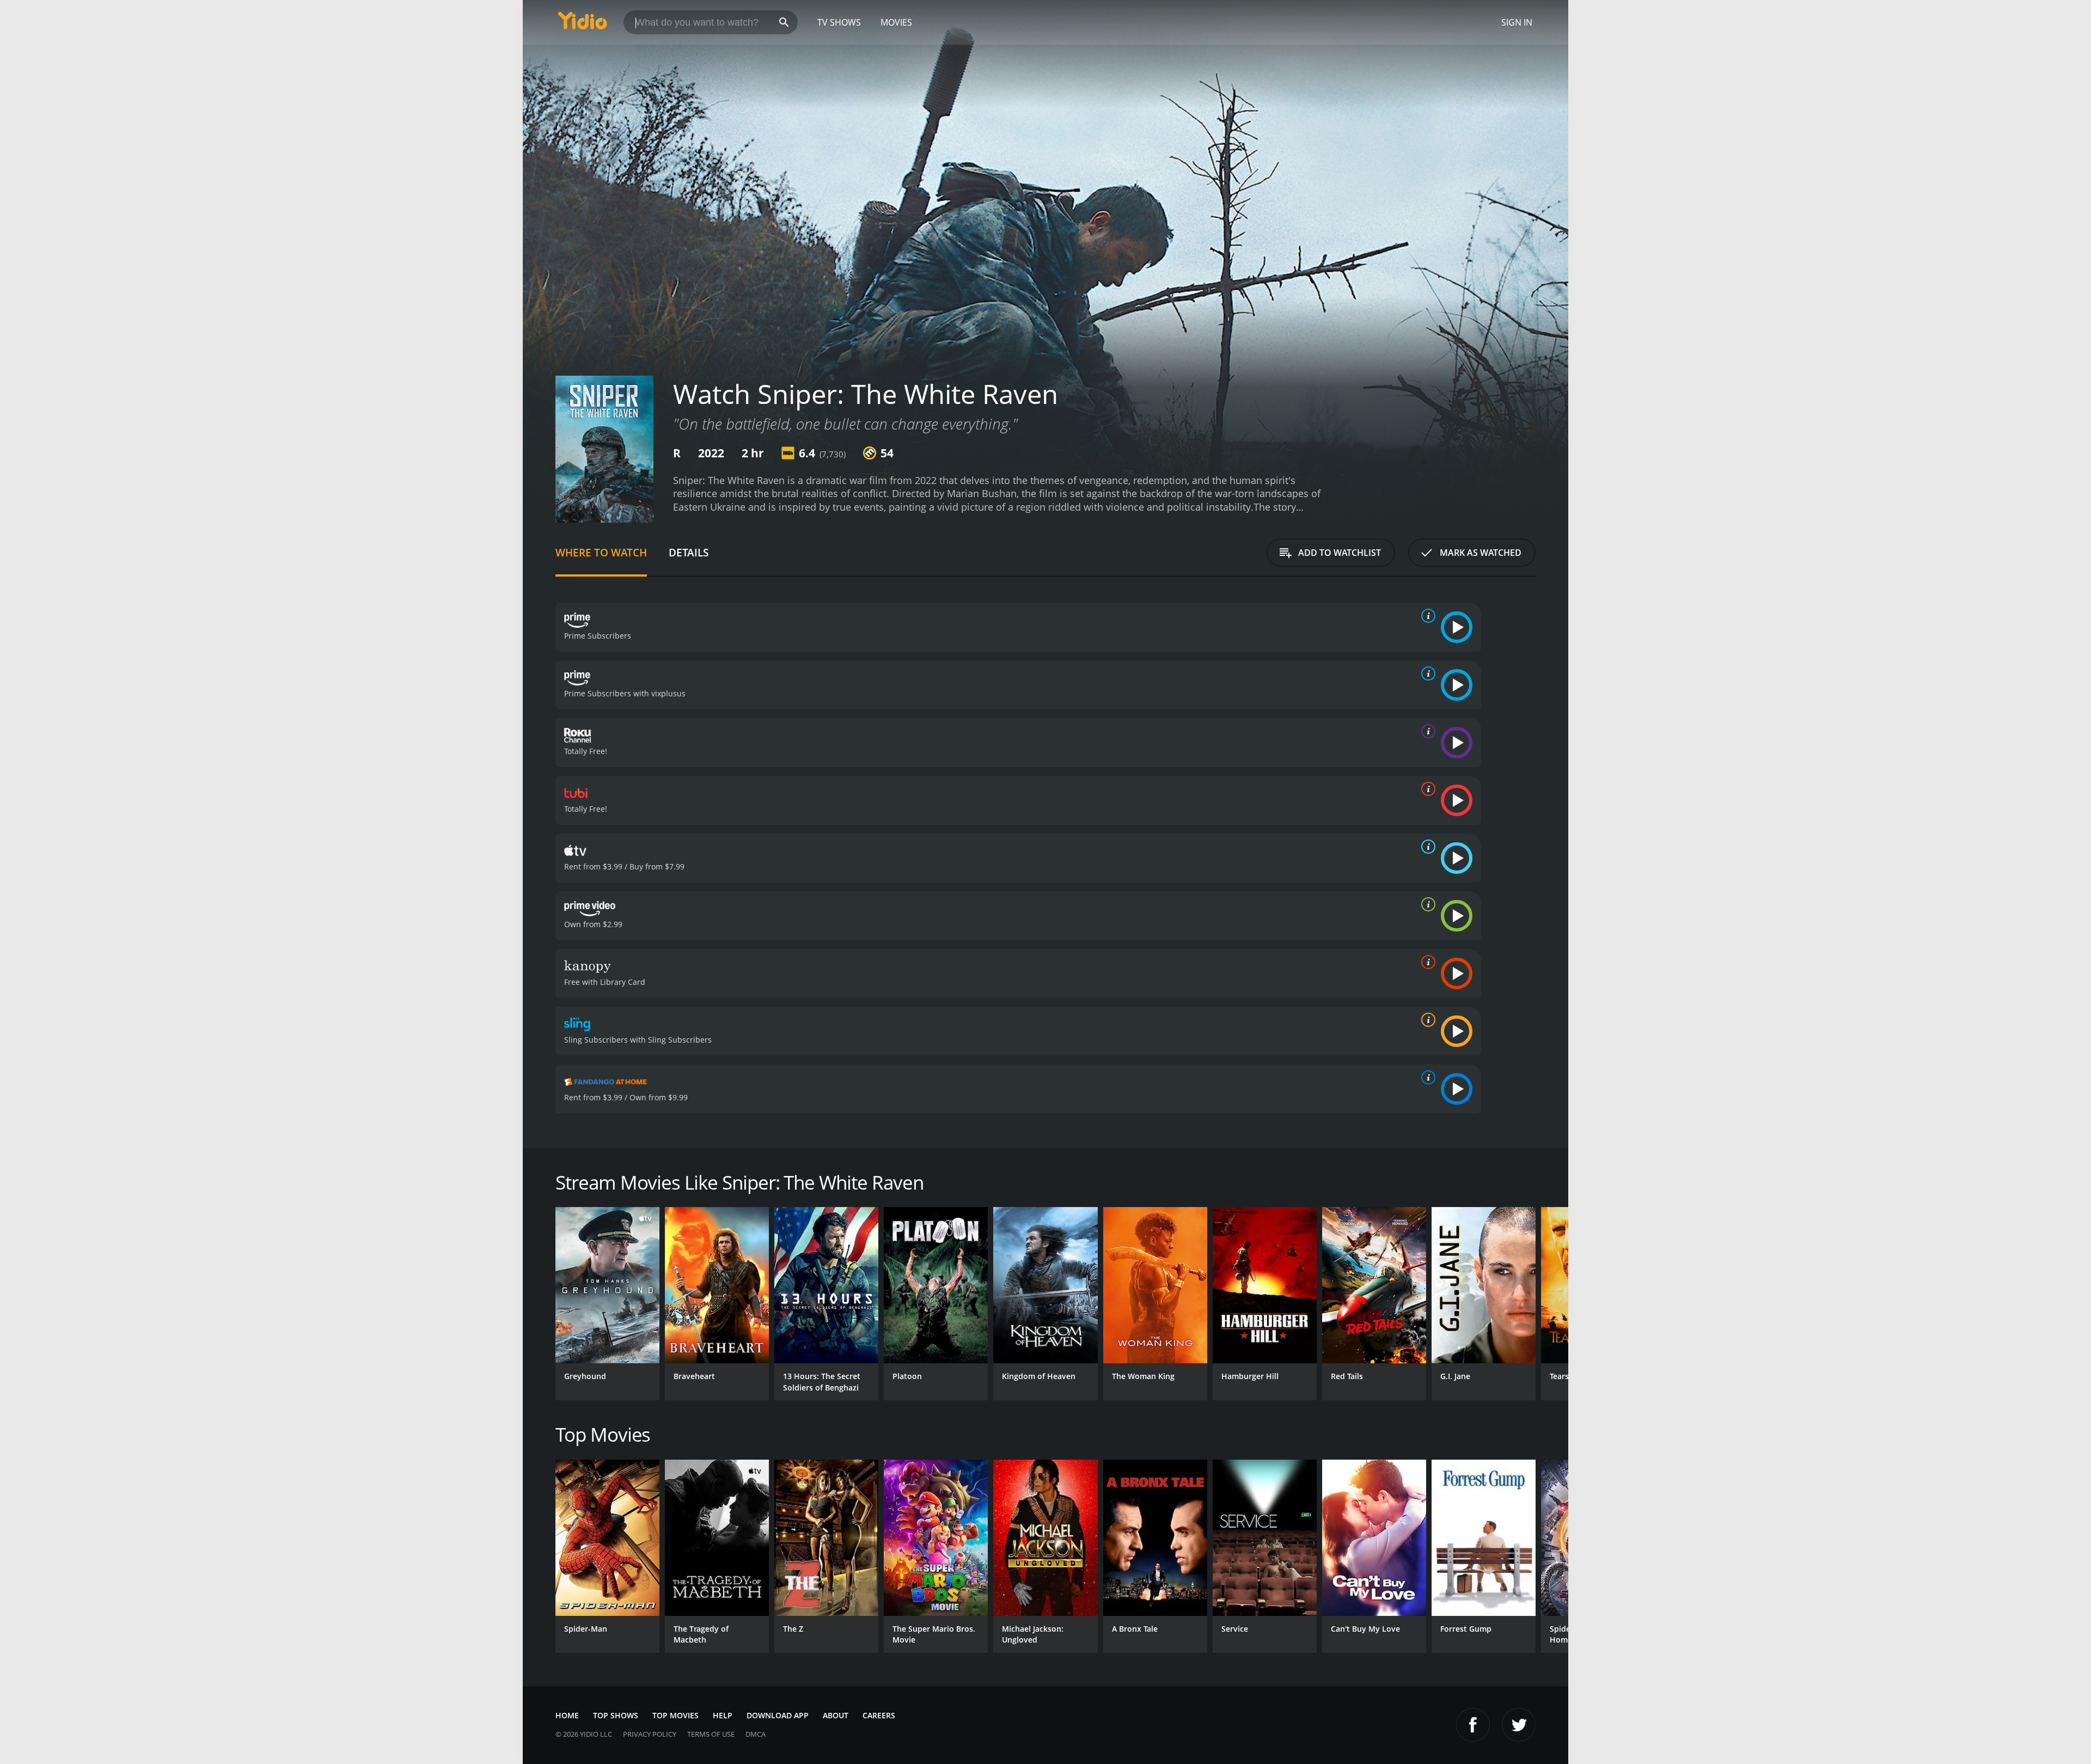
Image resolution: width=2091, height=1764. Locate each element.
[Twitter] (1519, 1725)
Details (689, 552)
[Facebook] (1473, 1725)
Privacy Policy (650, 1734)
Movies (896, 22)
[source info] (1426, 616)
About (836, 1715)
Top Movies (675, 1715)
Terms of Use (711, 1734)
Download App (778, 1715)
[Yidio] (583, 24)
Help (723, 1715)
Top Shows (616, 1715)
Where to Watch (601, 552)
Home (567, 1715)
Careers (879, 1715)
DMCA (756, 1734)
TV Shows (839, 22)
